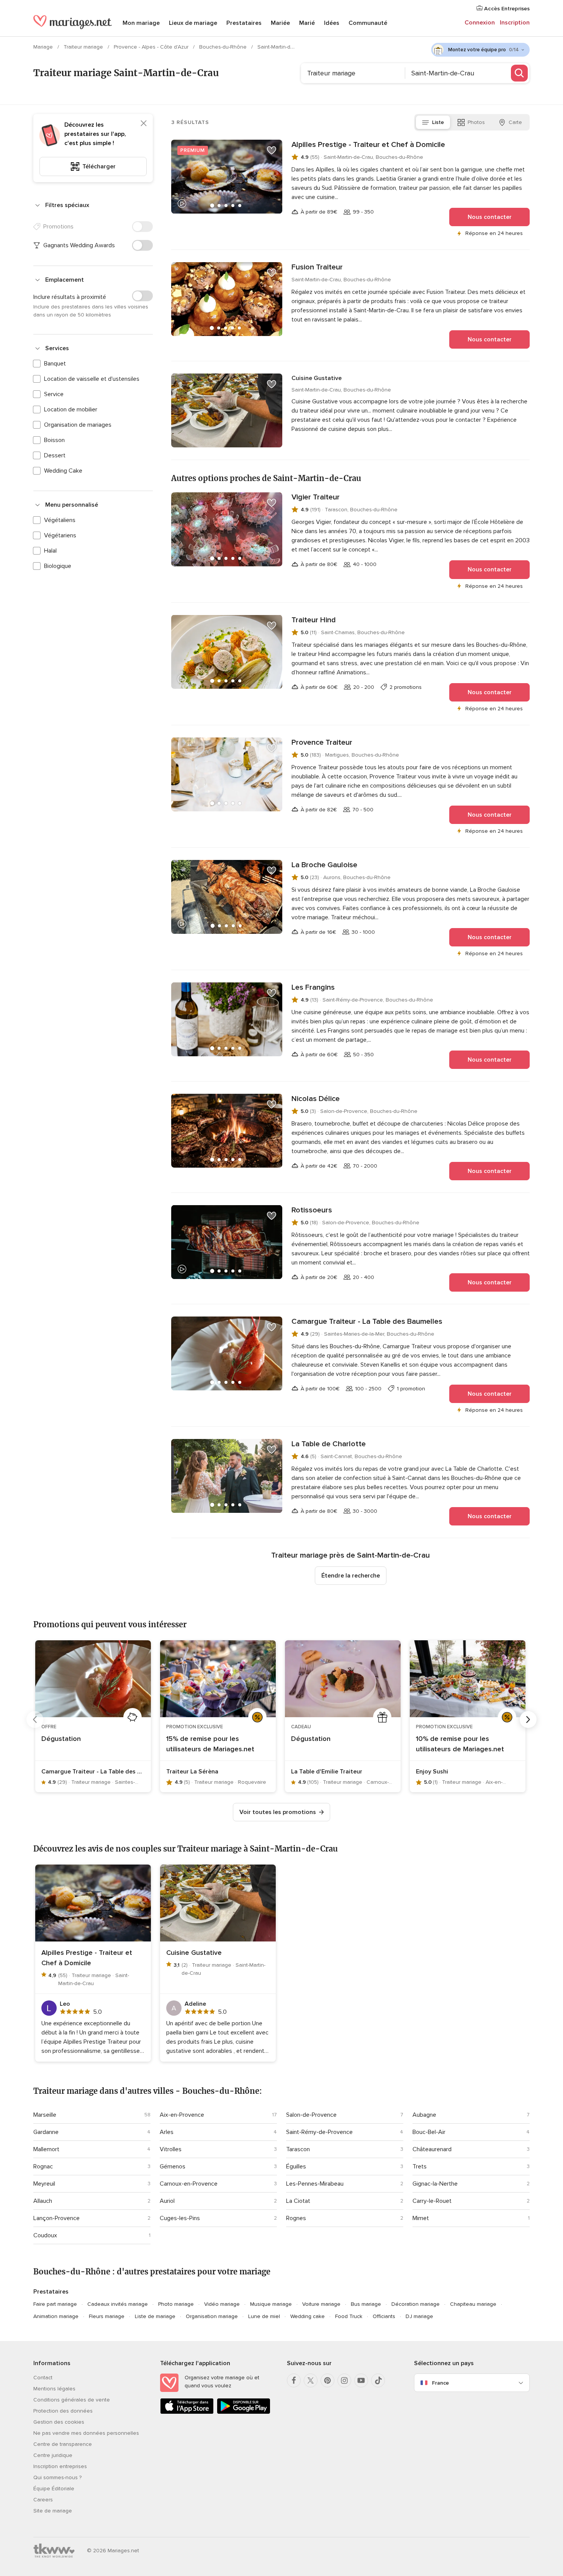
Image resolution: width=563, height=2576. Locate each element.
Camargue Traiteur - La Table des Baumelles (367, 1321)
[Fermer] (144, 123)
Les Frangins (313, 987)
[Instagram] (344, 2380)
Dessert (55, 455)
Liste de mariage (155, 2316)
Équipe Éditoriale (54, 2489)
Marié (307, 23)
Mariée (280, 23)
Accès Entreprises (506, 9)
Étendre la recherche (351, 1576)
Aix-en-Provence (182, 2115)
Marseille (45, 2115)
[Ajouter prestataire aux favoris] (272, 150)
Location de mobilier (71, 409)
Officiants (384, 2316)
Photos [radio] (476, 122)
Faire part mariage (55, 2304)
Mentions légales (54, 2389)
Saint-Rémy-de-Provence (319, 2132)
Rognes (296, 2218)
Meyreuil (44, 2184)
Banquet (55, 364)
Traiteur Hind (314, 620)
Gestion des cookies (59, 2422)
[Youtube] (361, 2380)
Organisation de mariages (78, 425)
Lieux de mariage (193, 23)
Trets (420, 2167)
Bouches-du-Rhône (224, 47)
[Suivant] (528, 1720)
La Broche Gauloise (324, 865)
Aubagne (424, 2115)
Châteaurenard (432, 2149)
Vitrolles (171, 2149)
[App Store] (187, 2412)
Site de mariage (53, 2511)
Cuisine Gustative (317, 378)
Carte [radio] (515, 122)
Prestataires (244, 23)
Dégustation (61, 1739)
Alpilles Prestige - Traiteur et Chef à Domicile (368, 145)
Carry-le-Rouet (432, 2201)
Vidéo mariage (222, 2304)
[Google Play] (244, 2412)
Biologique (58, 566)
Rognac (43, 2167)
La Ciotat (298, 2201)
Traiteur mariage (84, 47)
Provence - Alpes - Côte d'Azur (152, 47)
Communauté (368, 23)
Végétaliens (60, 520)
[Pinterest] (327, 2380)
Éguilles (296, 2167)
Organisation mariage (212, 2316)
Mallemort (46, 2149)
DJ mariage (419, 2316)
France (440, 2383)
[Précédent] (35, 1720)
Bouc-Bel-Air (429, 2132)
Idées (332, 23)
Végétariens (60, 535)
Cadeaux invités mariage (118, 2304)
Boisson (54, 440)
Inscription (515, 23)
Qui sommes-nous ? (57, 2477)
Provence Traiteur (322, 742)
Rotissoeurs (312, 1210)
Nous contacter (490, 217)
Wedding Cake (63, 471)
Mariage (44, 47)
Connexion (480, 23)
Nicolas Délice (316, 1099)
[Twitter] (311, 2380)
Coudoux (45, 2235)
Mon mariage (141, 23)
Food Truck (349, 2316)
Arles (167, 2132)
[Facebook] (294, 2380)
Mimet (421, 2218)
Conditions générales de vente (72, 2400)
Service (54, 394)
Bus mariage (366, 2304)
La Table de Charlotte (329, 1444)
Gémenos (173, 2167)
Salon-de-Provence (311, 2115)
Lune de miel (264, 2316)
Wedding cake (308, 2316)
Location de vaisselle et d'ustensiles (92, 379)
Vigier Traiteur (316, 497)
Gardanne (46, 2132)
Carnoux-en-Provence (189, 2184)
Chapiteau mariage (473, 2304)
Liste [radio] (438, 122)
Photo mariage (176, 2304)
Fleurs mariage (107, 2316)
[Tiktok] (378, 2380)
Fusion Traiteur (317, 267)
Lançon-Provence (56, 2218)
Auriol (167, 2201)
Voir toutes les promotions (278, 1812)
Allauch (43, 2201)
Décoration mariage (416, 2304)
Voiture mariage (321, 2304)
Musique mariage (271, 2304)
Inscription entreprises (60, 2466)
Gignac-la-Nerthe (435, 2184)
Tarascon (298, 2149)
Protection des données (63, 2411)
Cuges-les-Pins (180, 2218)
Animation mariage (56, 2316)
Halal (50, 551)
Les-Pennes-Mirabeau (315, 2184)
